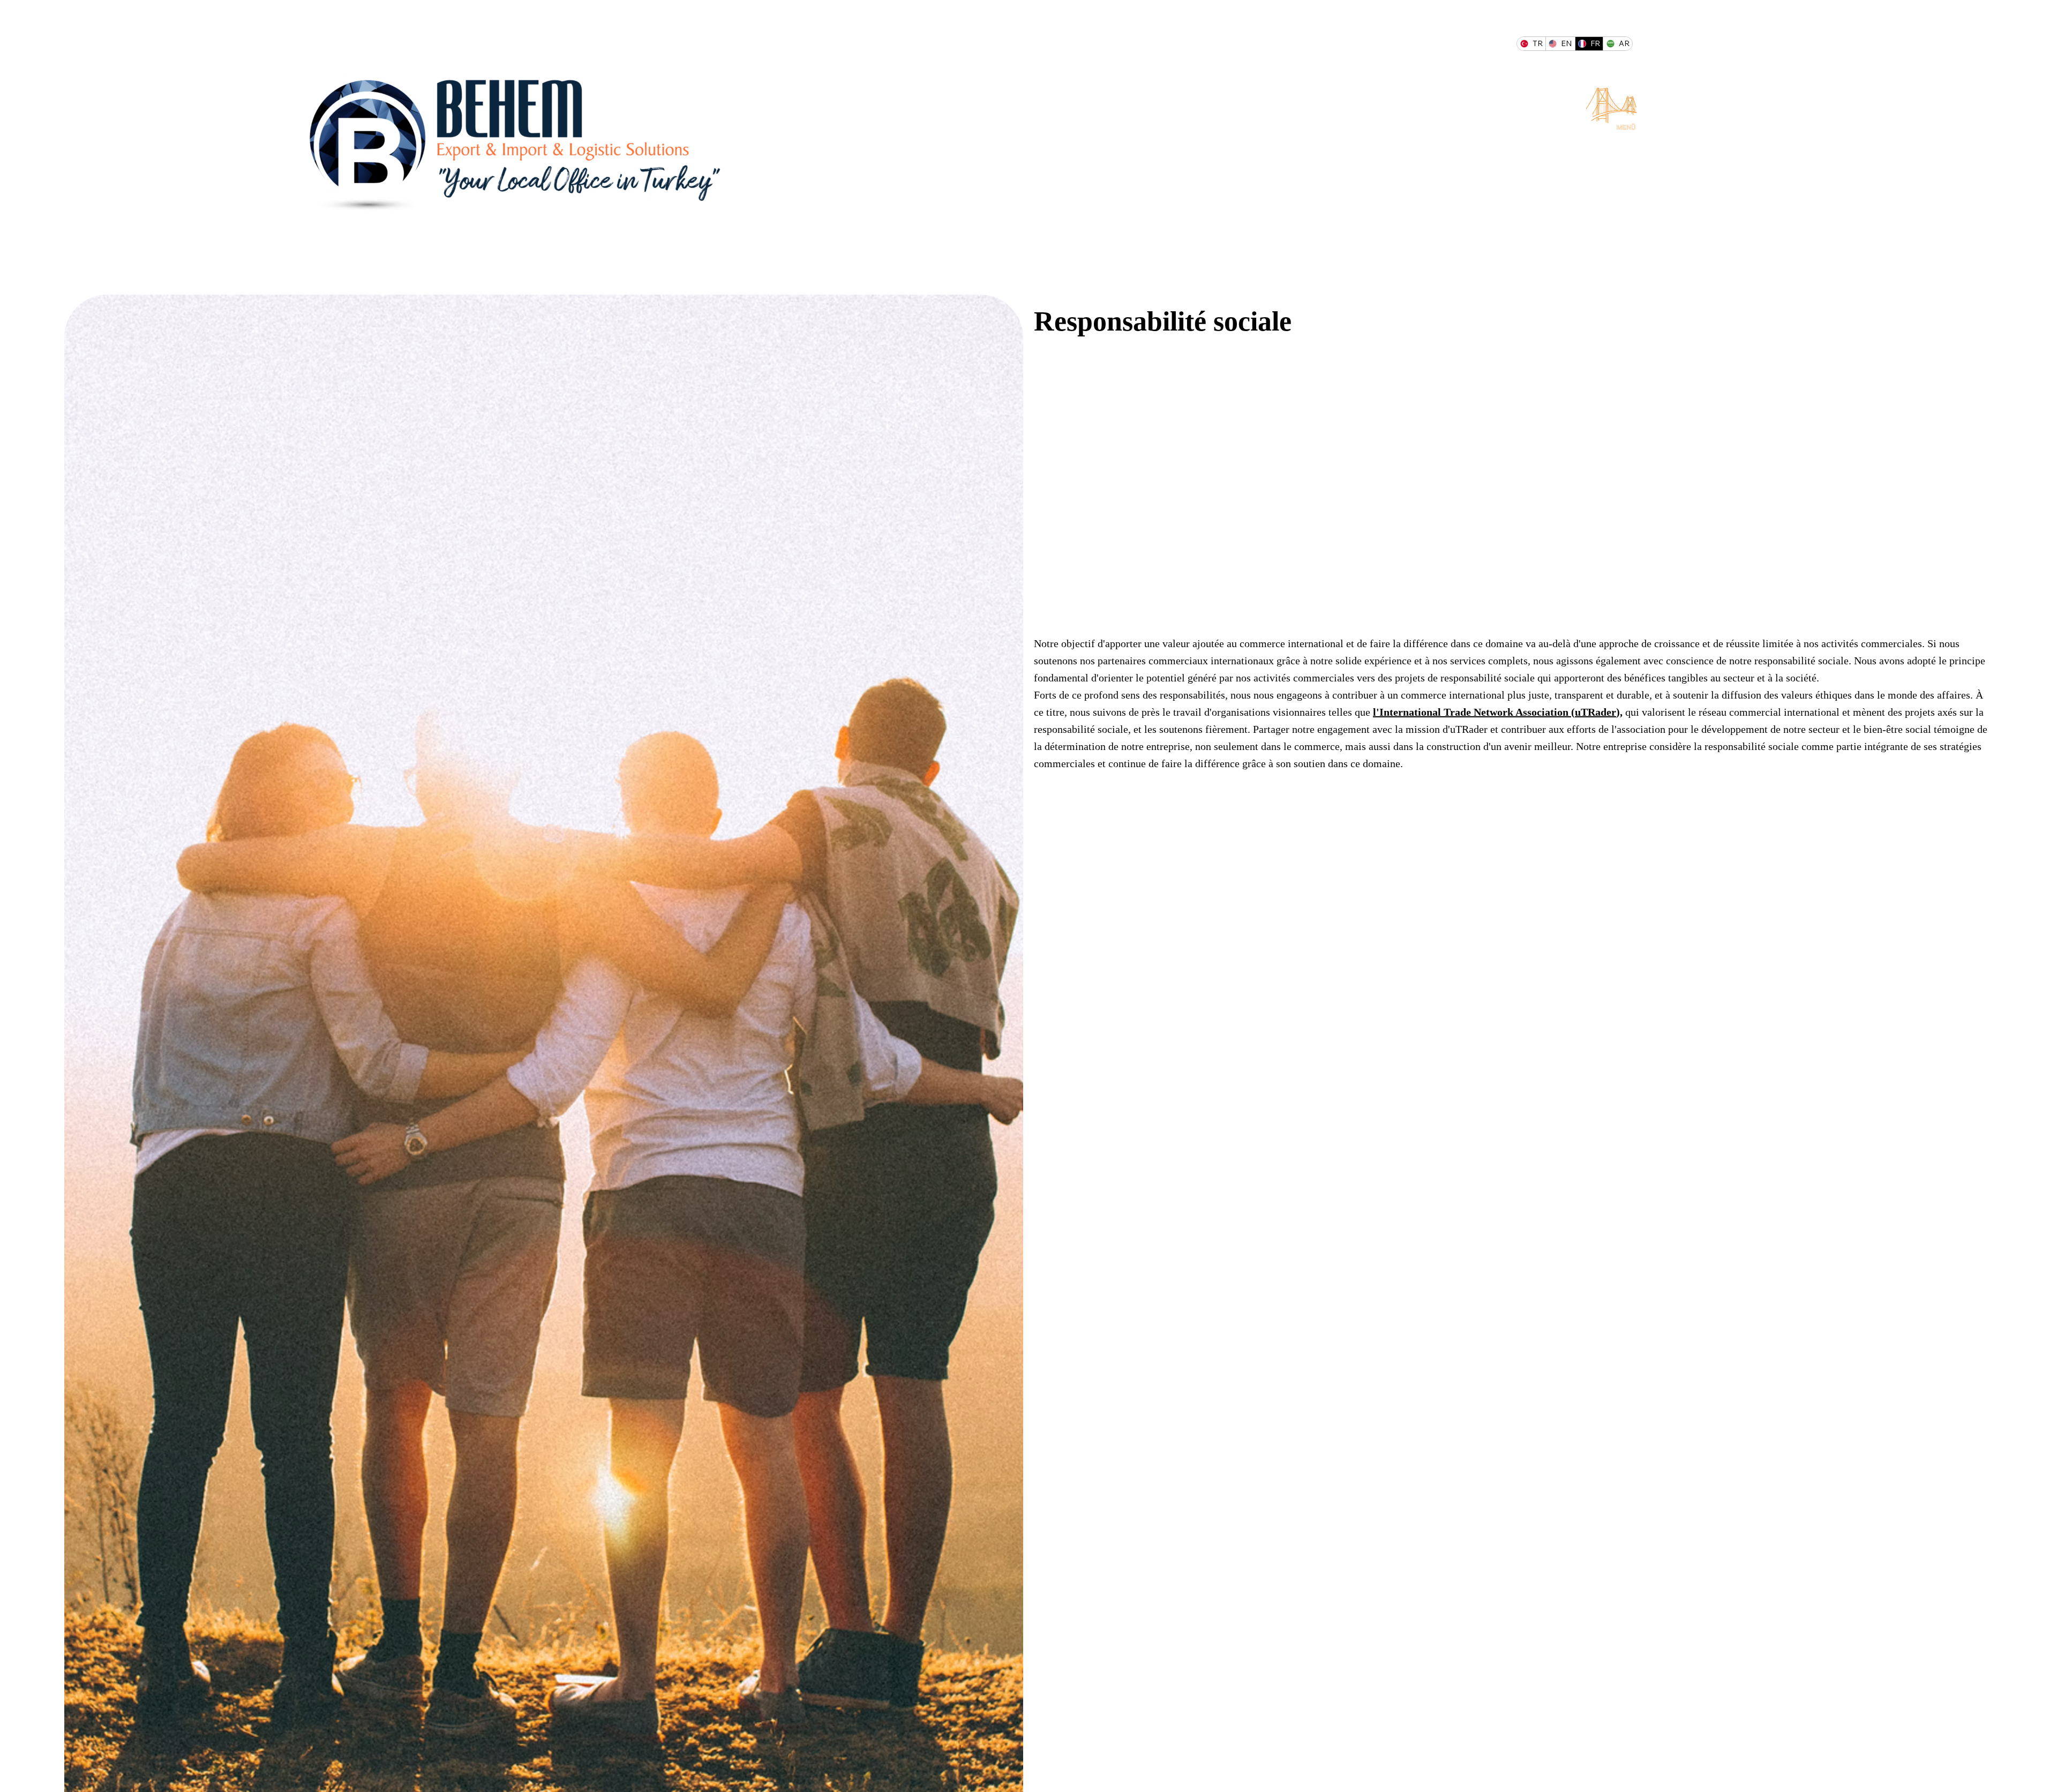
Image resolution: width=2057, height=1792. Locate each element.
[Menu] (1612, 106)
